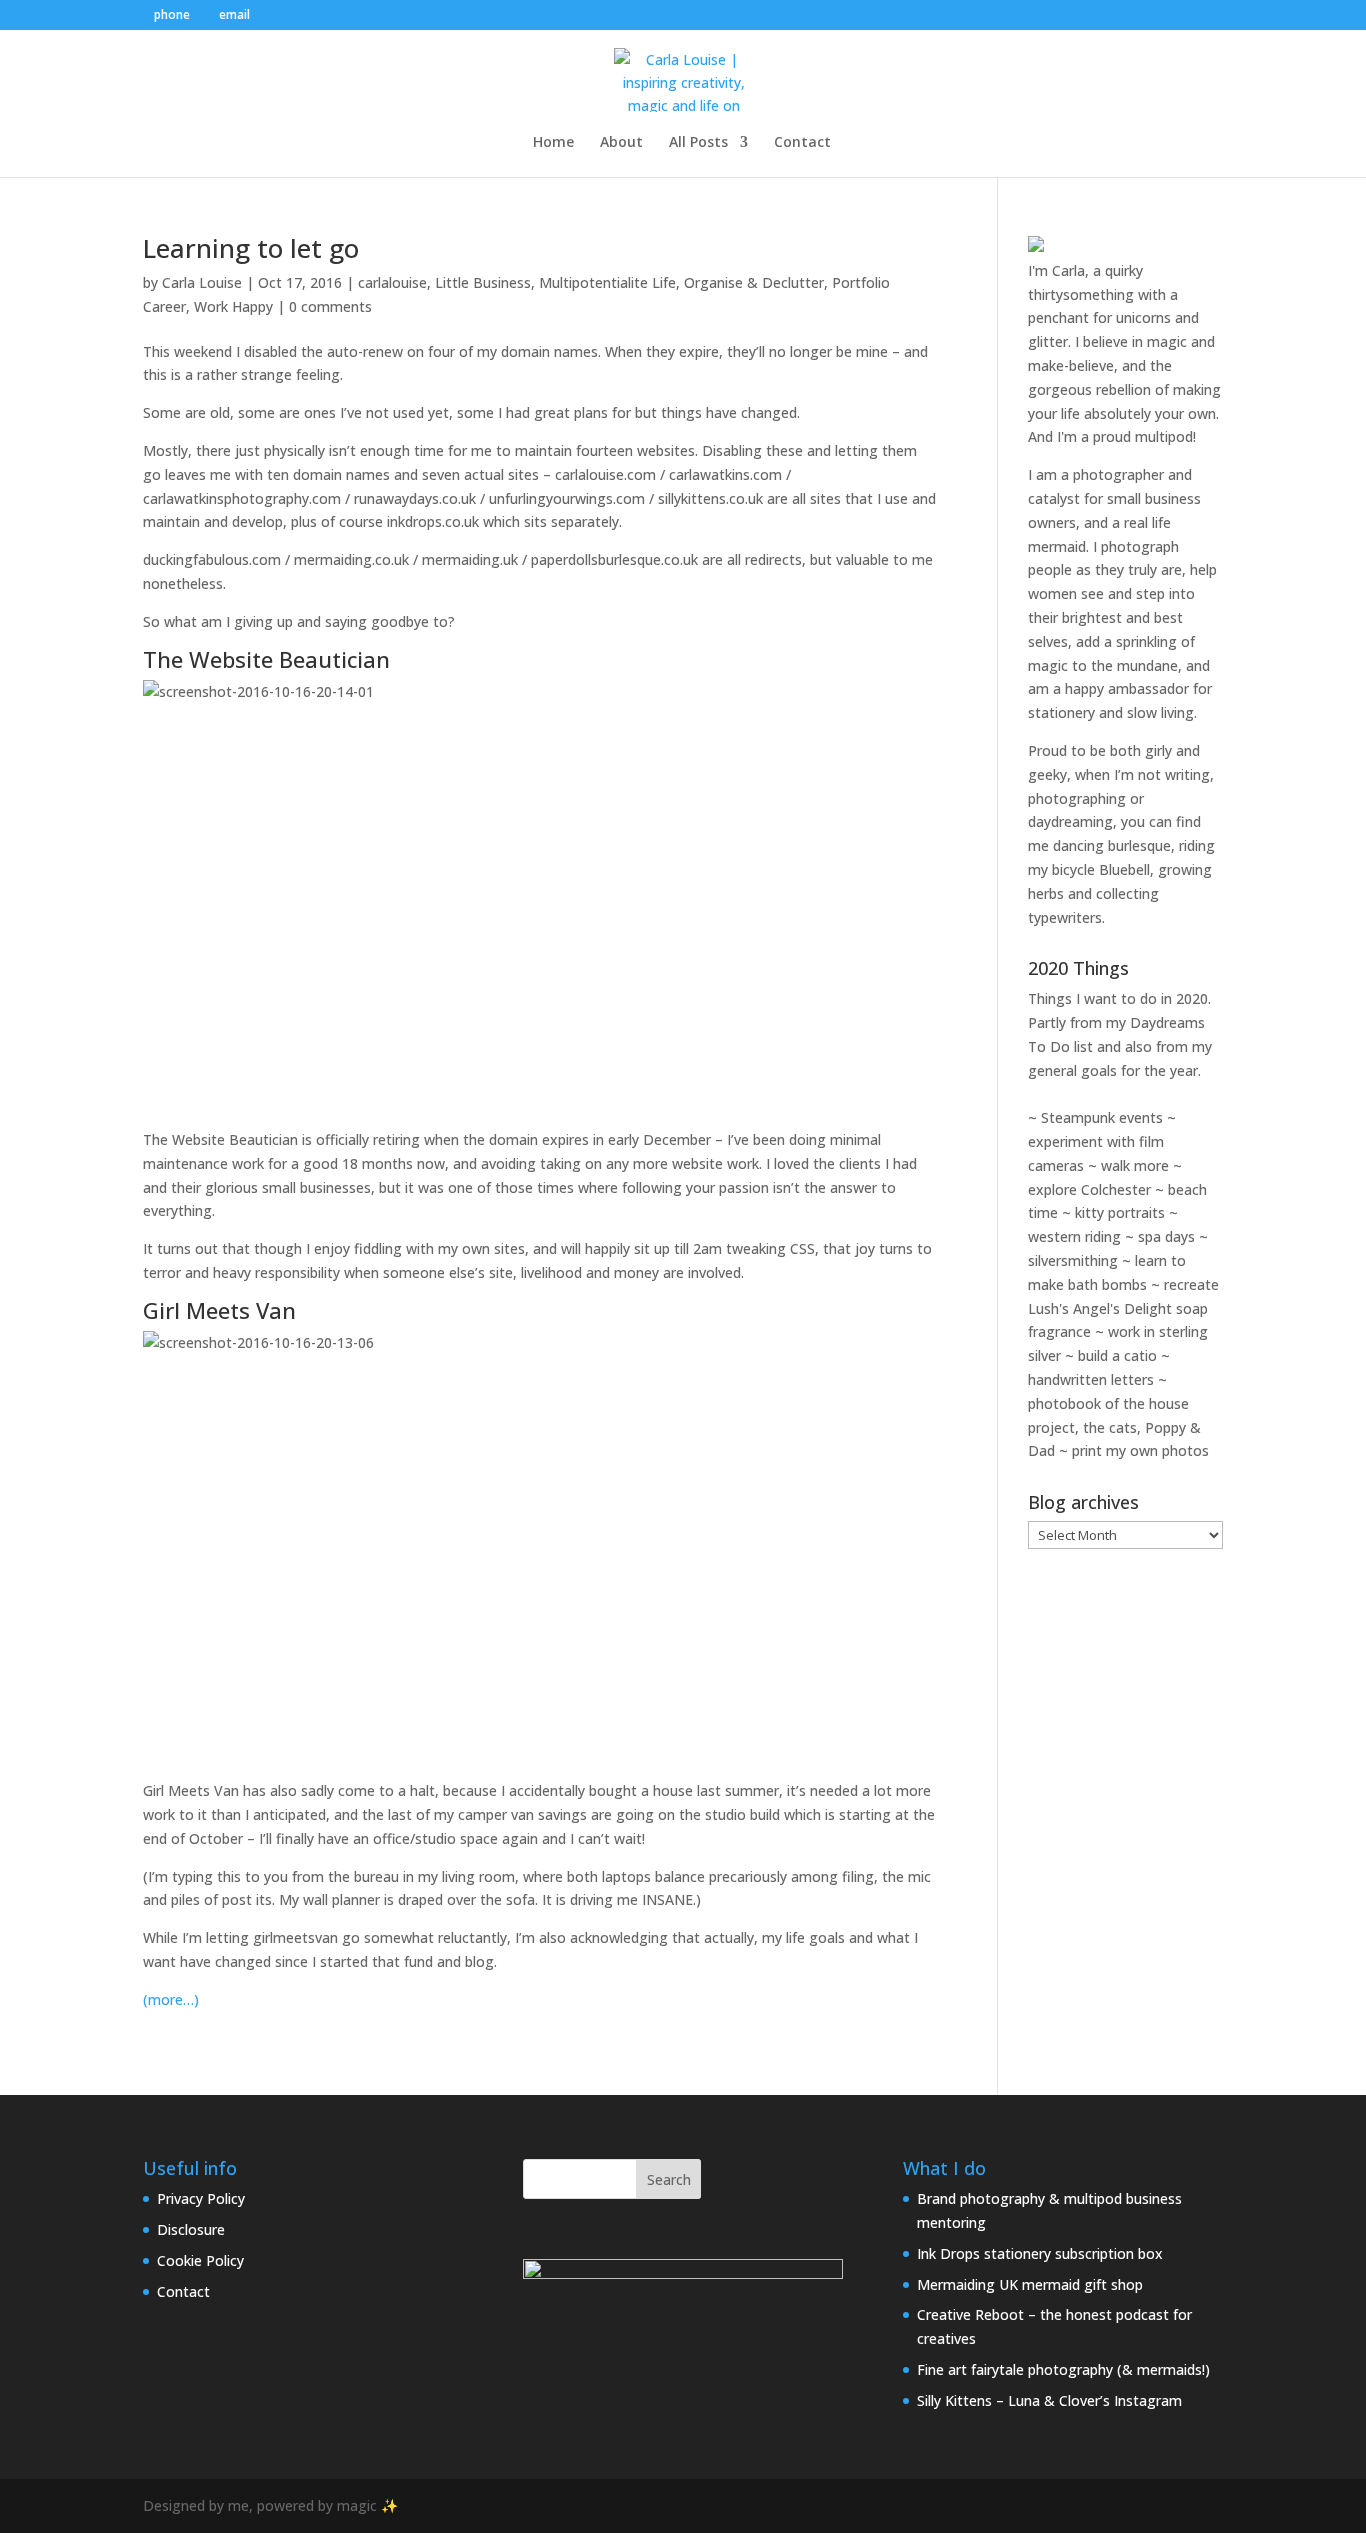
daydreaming (1070, 821)
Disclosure (191, 2229)
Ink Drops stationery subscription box (1040, 2253)
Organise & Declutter (754, 282)
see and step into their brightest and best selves (1111, 617)
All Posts (698, 143)
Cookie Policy (200, 2260)
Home (553, 143)
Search (669, 2179)
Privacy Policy (201, 2198)
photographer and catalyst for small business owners (1114, 498)
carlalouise (392, 282)
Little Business (483, 282)
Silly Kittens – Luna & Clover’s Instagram (1049, 2400)
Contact (802, 143)
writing (1187, 774)
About (621, 143)
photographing (1077, 798)
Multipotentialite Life (607, 282)
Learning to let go (251, 248)
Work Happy (233, 306)
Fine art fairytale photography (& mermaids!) (1063, 2369)
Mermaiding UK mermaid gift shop (1030, 2284)
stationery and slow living (1111, 712)
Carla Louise (202, 282)
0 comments (330, 306)
